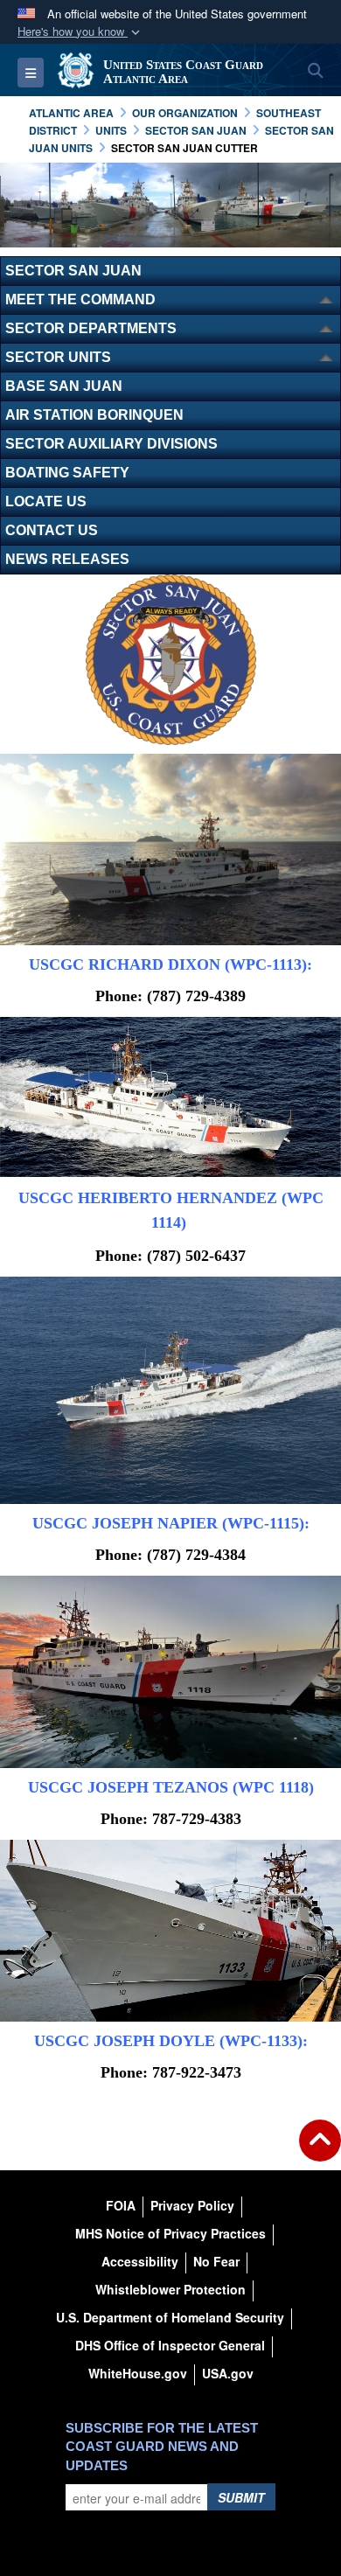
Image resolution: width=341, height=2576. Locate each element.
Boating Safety (67, 473)
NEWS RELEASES (67, 559)
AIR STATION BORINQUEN (94, 415)
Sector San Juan (73, 271)
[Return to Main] (320, 2151)
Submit (241, 2497)
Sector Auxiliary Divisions (111, 444)
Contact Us (52, 530)
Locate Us (46, 501)
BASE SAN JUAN (64, 386)
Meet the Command (80, 299)
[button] (80, 32)
